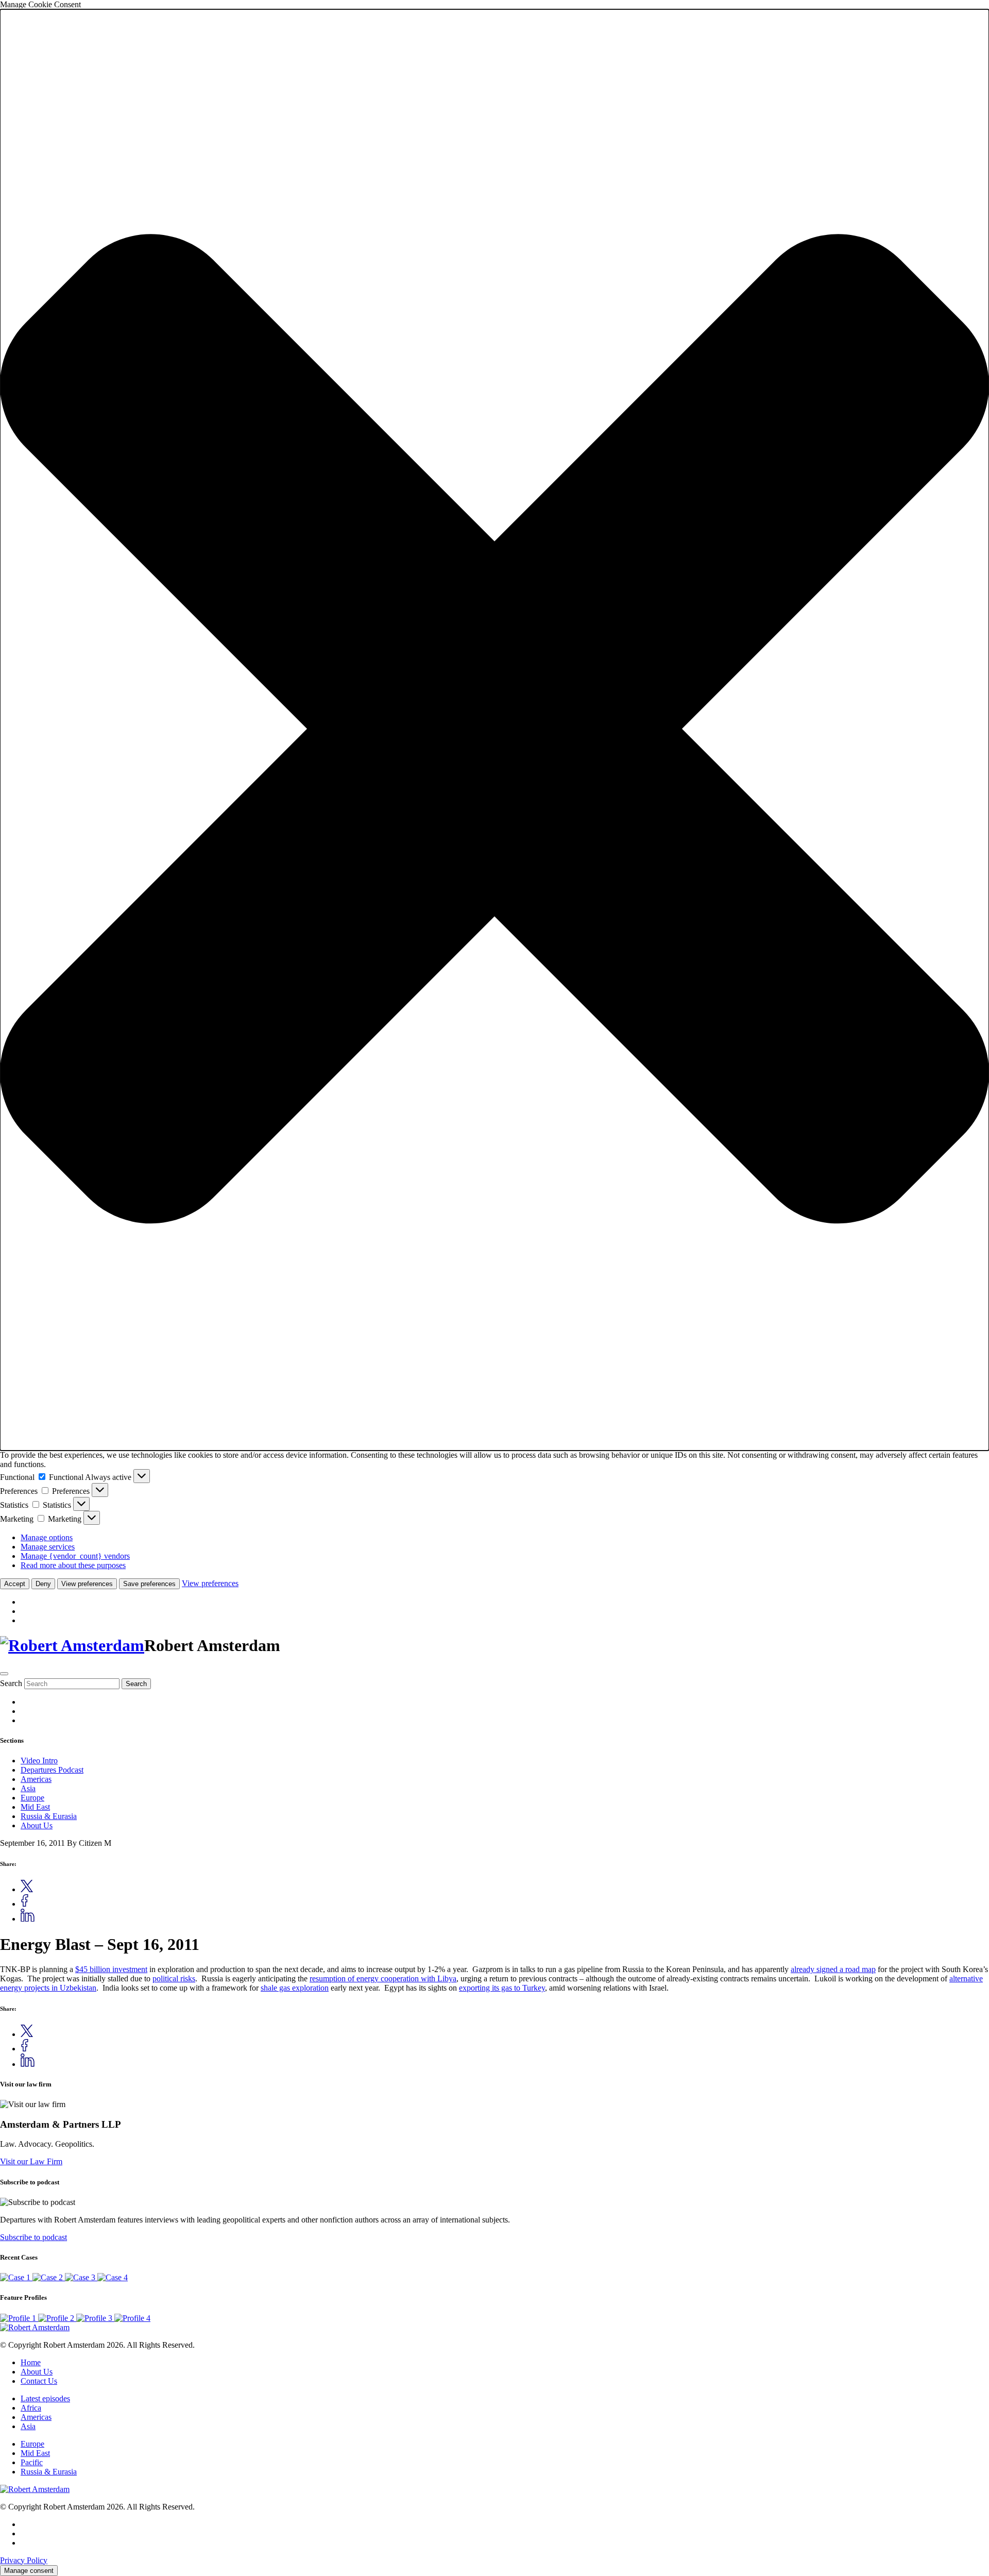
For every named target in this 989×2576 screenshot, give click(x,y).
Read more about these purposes (73, 1565)
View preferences (87, 1584)
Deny (43, 1584)
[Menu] (4, 1674)
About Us (37, 1825)
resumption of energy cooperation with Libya (383, 1979)
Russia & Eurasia (49, 1816)
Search (11, 1683)
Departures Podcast (52, 1770)
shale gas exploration (295, 1988)
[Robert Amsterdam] (72, 1645)
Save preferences (149, 1584)
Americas (36, 1779)
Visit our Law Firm (31, 2161)
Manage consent (29, 2571)
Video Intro (39, 1761)
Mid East (35, 1807)
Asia (28, 1788)
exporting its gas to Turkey (502, 1988)
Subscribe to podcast (33, 2237)
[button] (494, 730)
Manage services (48, 1547)
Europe (32, 1798)
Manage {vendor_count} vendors (75, 1556)
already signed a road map (833, 1969)
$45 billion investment (111, 1969)
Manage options (47, 1537)
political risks (174, 1979)
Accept (15, 1584)
